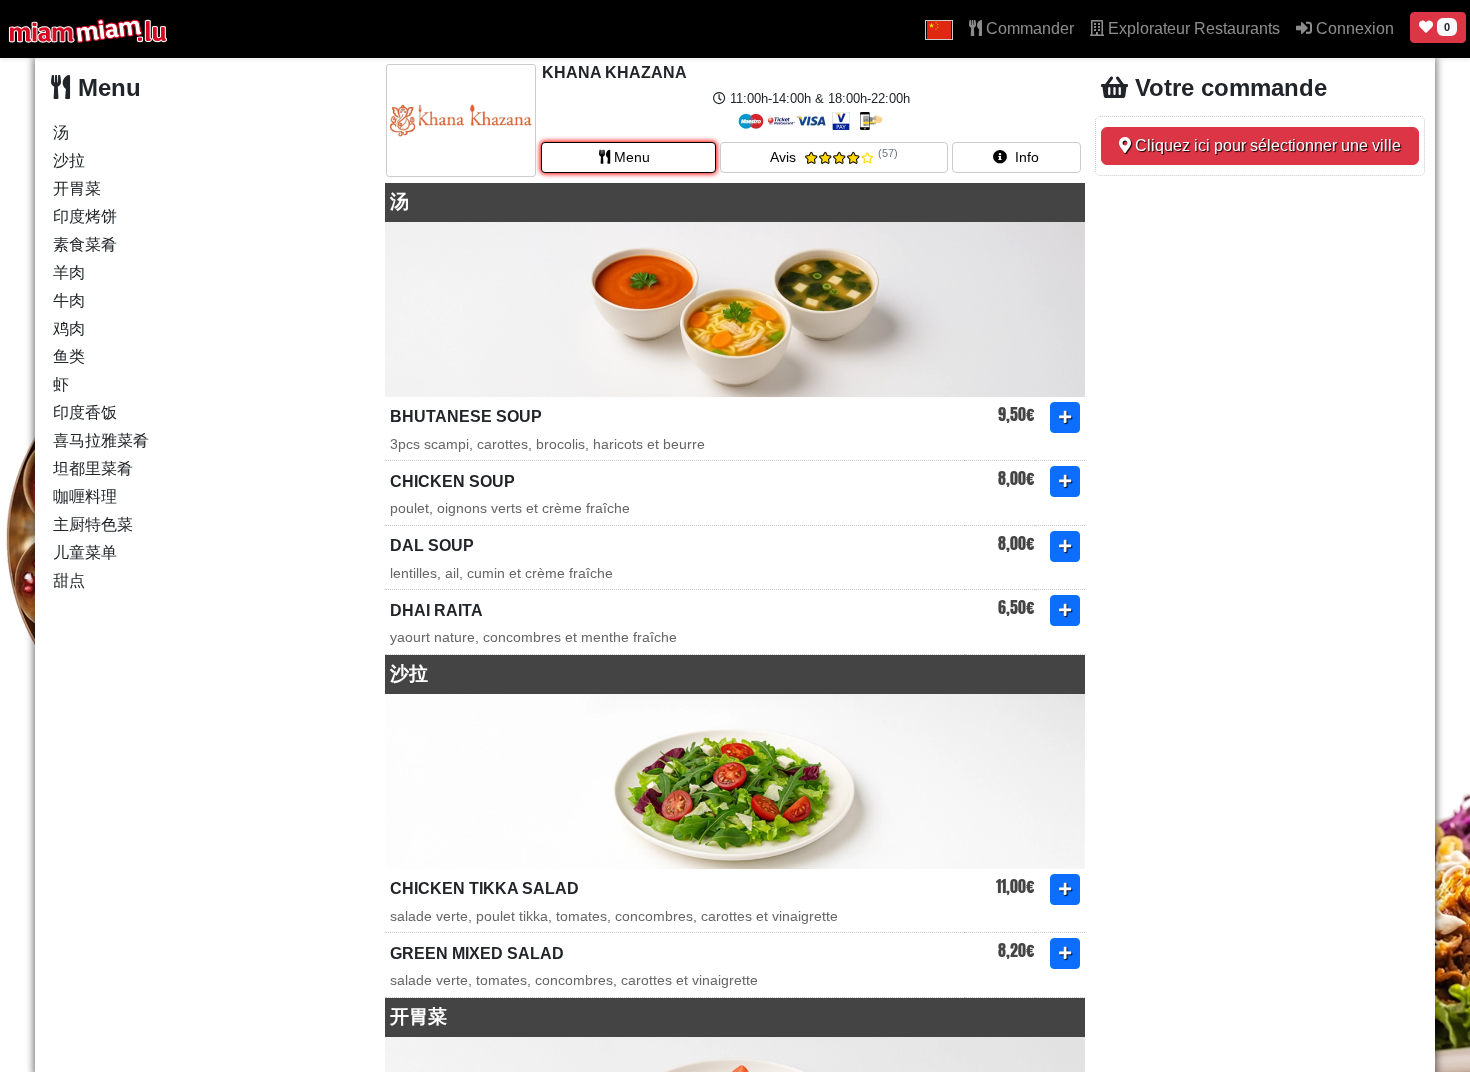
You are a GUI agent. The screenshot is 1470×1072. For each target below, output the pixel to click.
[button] (939, 29)
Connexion (1353, 28)
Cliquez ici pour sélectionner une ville (1266, 145)
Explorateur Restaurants (1192, 28)
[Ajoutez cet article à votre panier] (1065, 417)
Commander (1028, 28)
